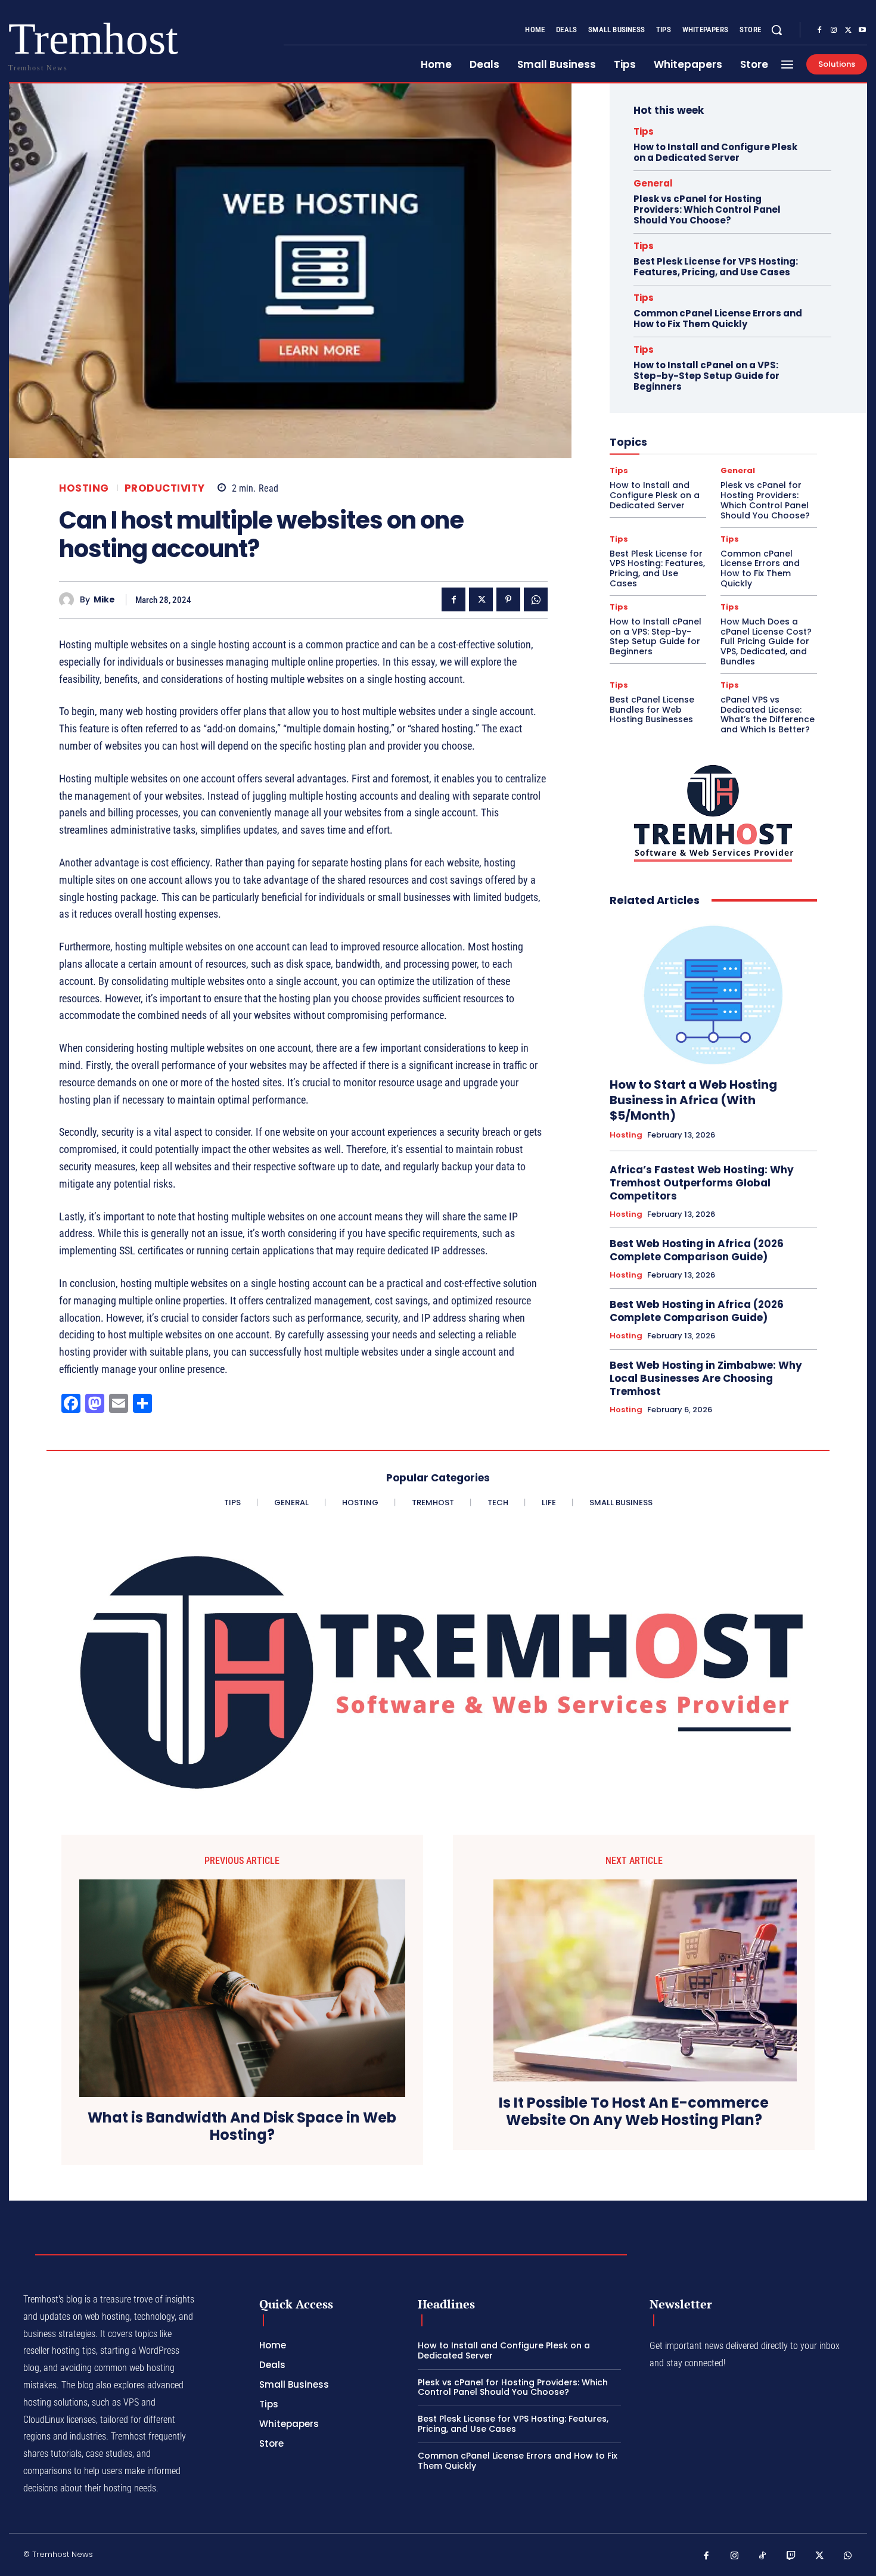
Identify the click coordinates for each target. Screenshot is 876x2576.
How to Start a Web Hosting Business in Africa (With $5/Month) (693, 1100)
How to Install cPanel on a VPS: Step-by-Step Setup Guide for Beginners (706, 376)
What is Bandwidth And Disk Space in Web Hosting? (242, 2127)
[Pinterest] (508, 599)
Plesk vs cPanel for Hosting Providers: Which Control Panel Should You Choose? (707, 209)
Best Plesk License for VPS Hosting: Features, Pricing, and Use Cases (716, 267)
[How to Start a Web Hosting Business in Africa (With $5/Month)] (713, 992)
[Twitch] (791, 2556)
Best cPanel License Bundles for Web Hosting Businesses (652, 710)
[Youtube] (862, 30)
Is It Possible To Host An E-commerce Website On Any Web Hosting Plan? (634, 2112)
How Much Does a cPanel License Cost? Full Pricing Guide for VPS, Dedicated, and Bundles (766, 641)
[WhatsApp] (536, 599)
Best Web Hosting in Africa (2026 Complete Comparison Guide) (697, 1250)
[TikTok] (763, 2556)
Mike (104, 600)
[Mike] (69, 600)
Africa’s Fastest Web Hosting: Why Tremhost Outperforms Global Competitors (702, 1183)
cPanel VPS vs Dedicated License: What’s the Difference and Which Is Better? (768, 714)
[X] (848, 30)
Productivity (165, 488)
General (653, 183)
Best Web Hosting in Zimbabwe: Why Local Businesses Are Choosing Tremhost (706, 1378)
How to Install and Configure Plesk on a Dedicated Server (715, 152)
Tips (644, 131)
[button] (776, 30)
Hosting (84, 488)
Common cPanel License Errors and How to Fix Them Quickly (718, 318)
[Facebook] (819, 30)
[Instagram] (834, 30)
